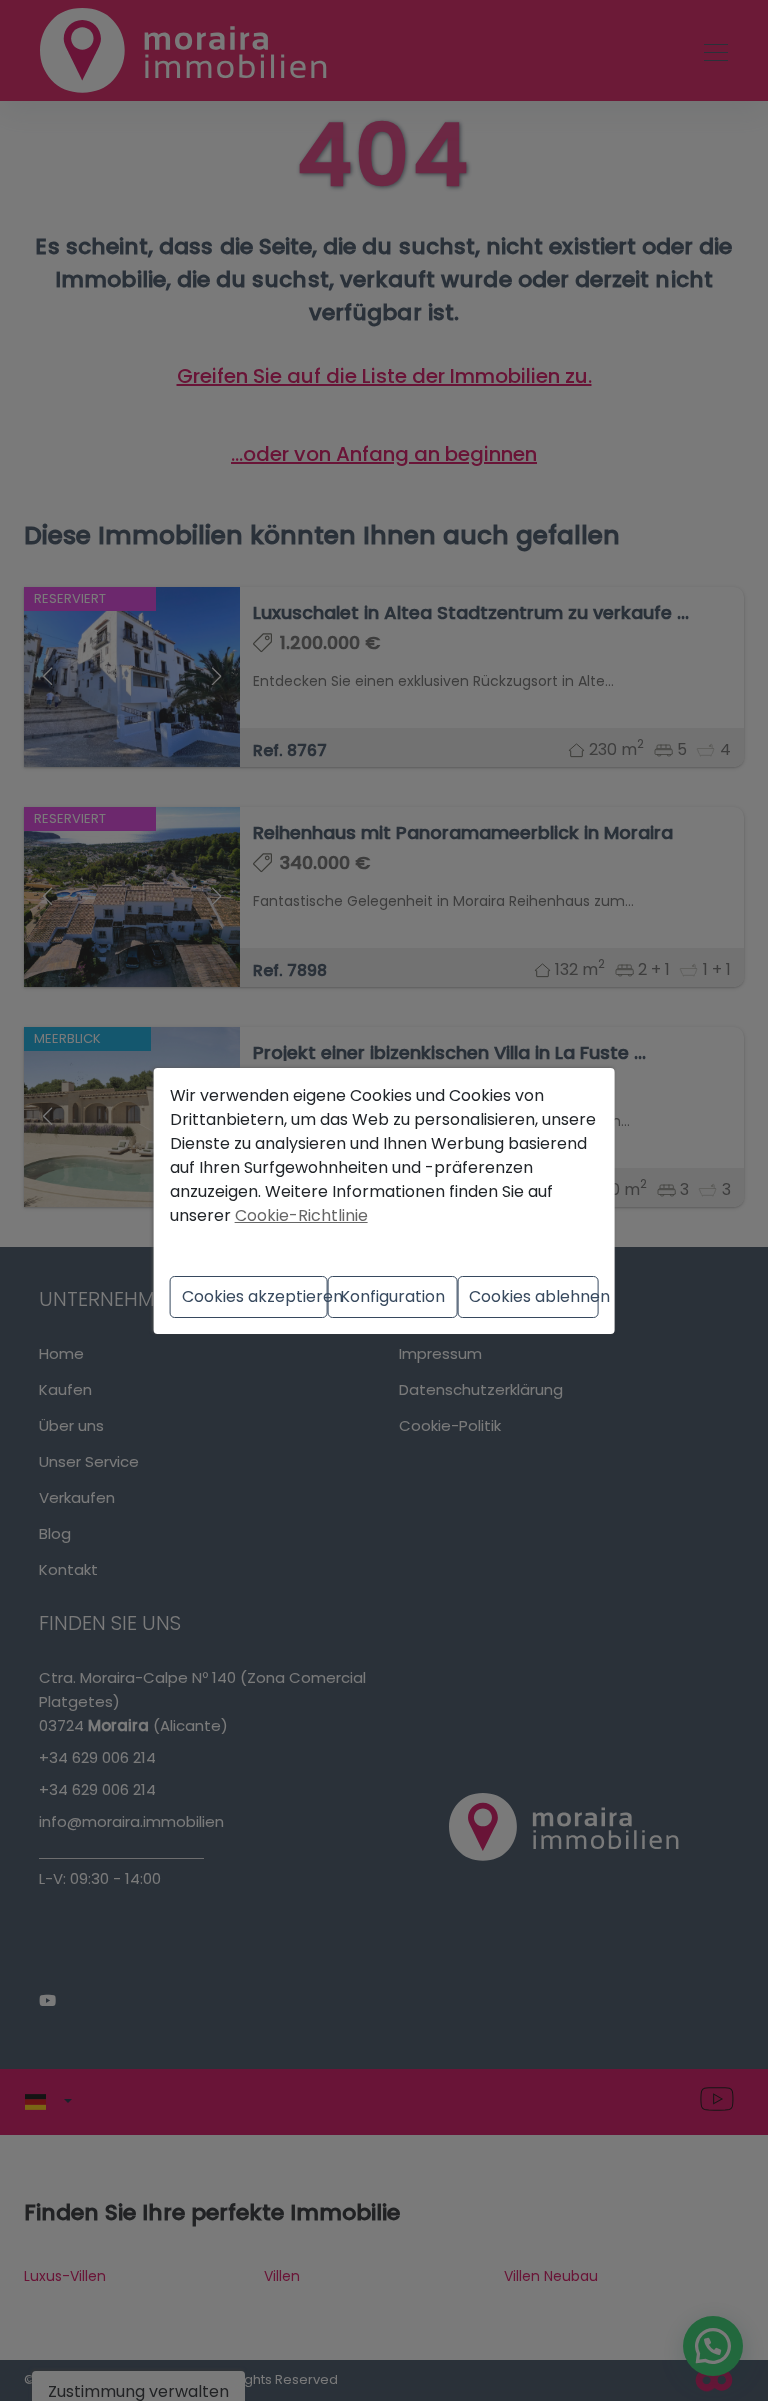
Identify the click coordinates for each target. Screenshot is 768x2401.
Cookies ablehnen (533, 1296)
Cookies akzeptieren (254, 1296)
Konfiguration (392, 1296)
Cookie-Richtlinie (301, 1215)
